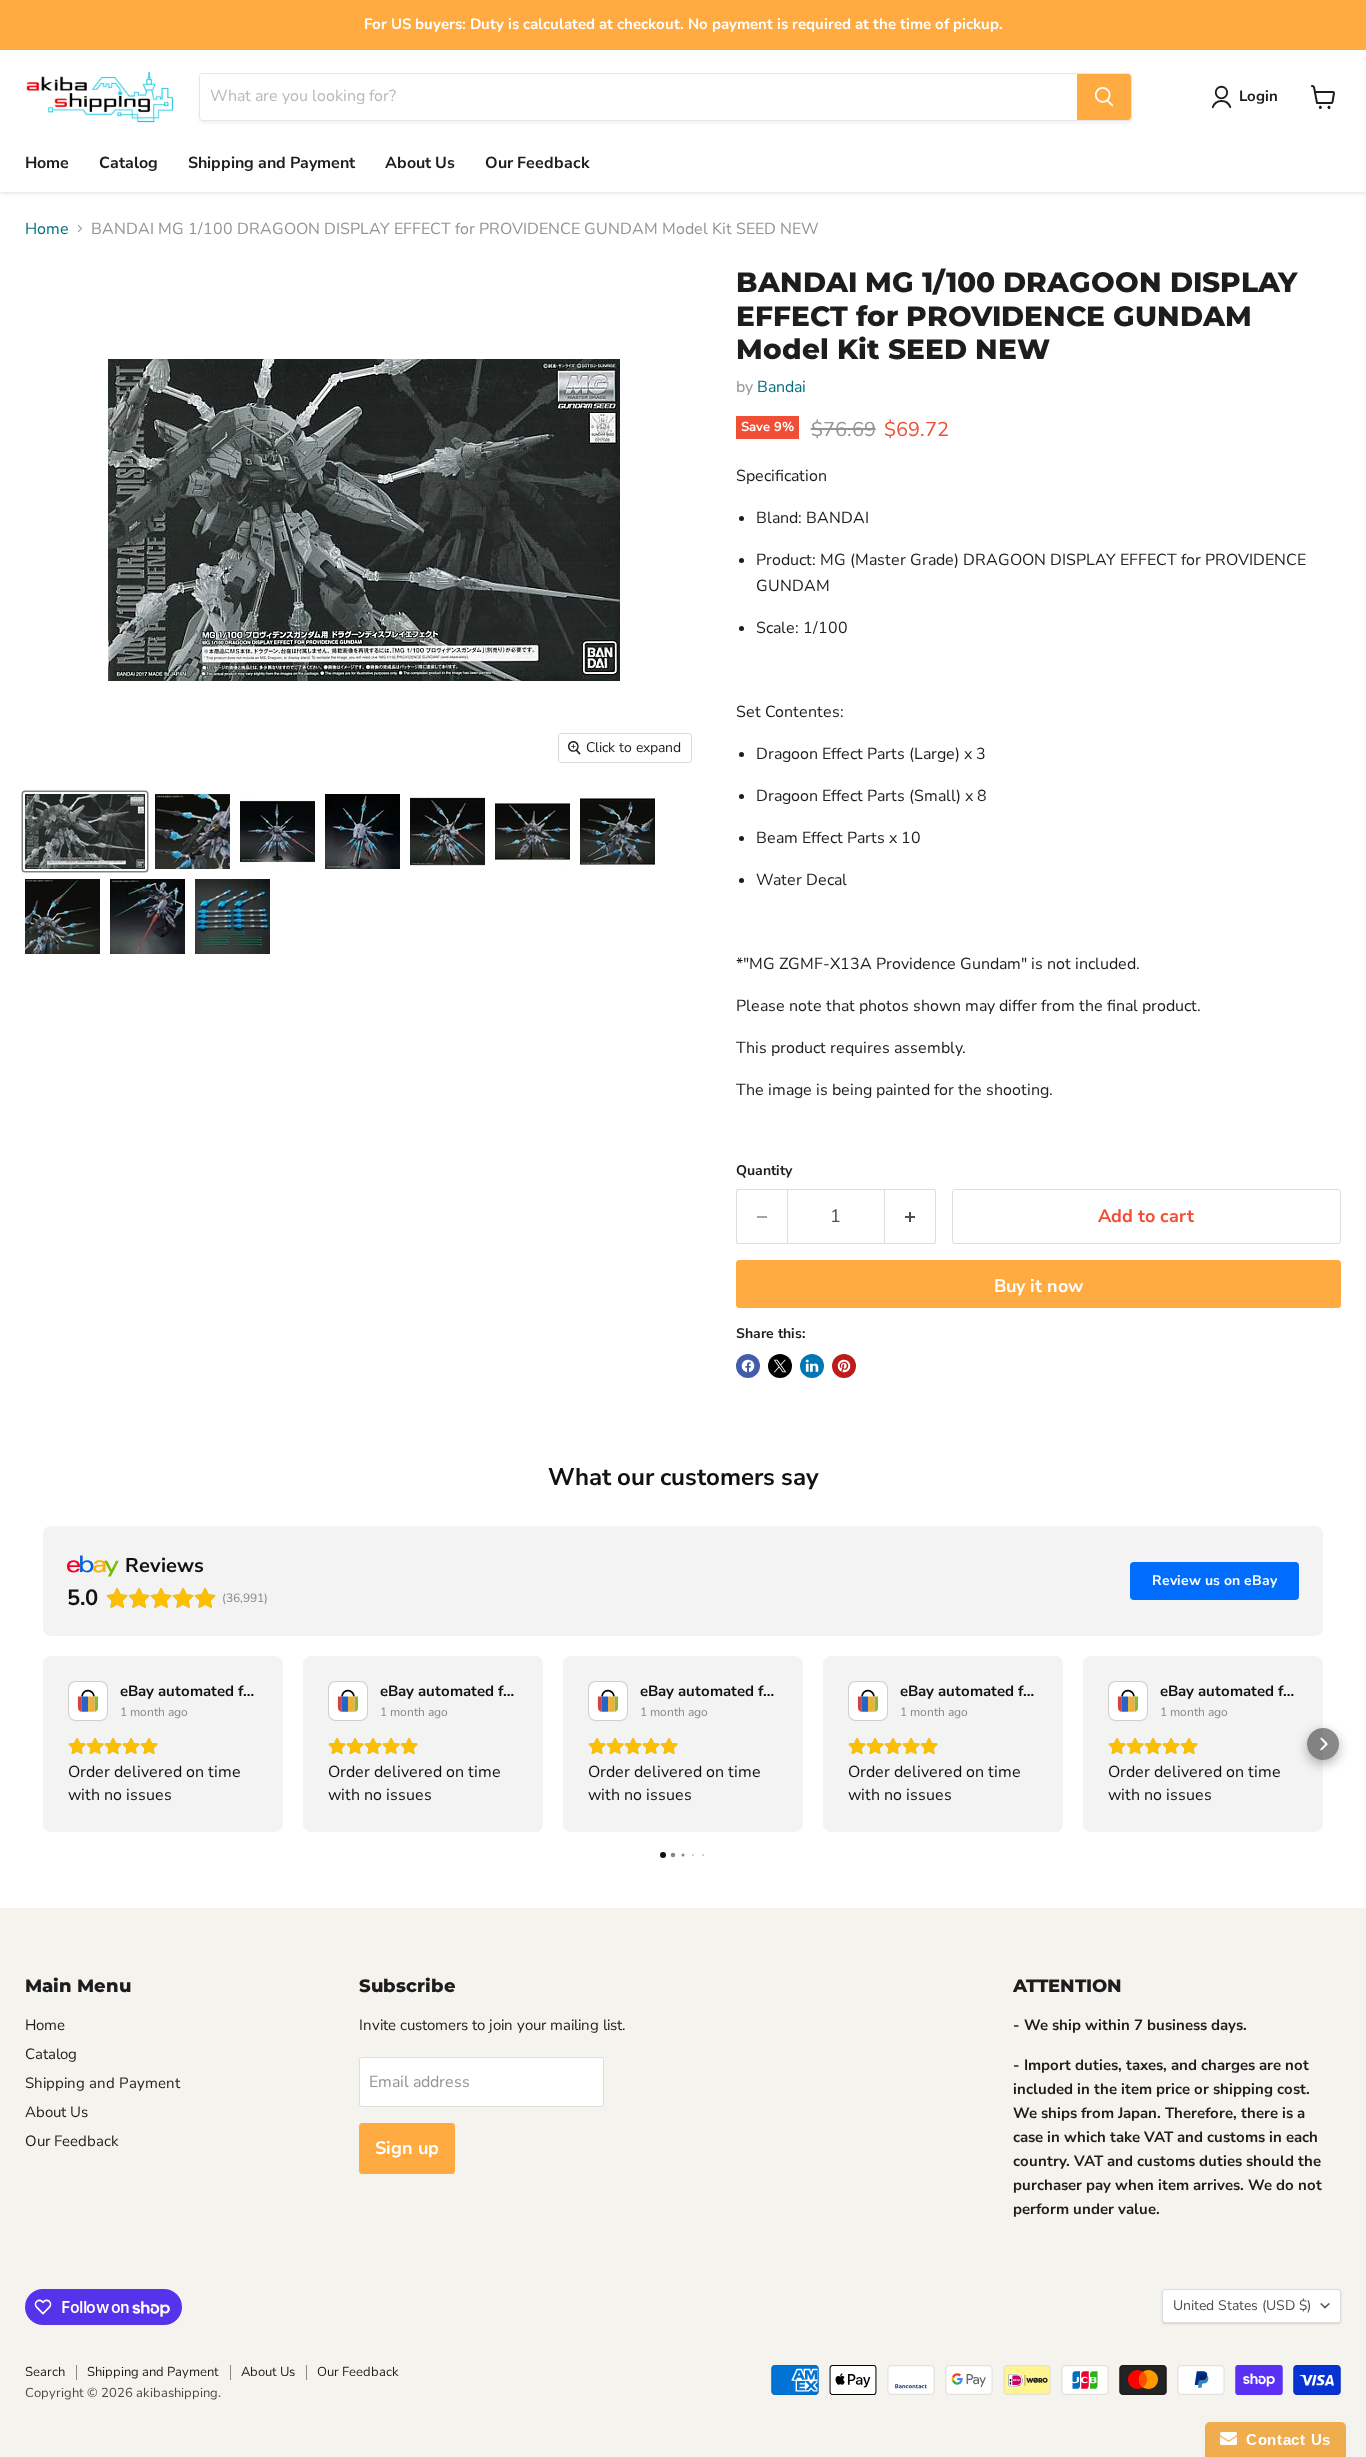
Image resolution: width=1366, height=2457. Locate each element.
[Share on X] (780, 1366)
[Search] (1104, 97)
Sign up (407, 2148)
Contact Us (1284, 2439)
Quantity (764, 1171)
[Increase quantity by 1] (910, 1216)
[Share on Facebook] (748, 1366)
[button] (43, 1744)
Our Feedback (537, 163)
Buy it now (1038, 1286)
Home (47, 163)
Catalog (128, 163)
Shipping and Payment (271, 163)
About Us (420, 163)
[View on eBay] (88, 1701)
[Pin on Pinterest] (844, 1366)
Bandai (781, 387)
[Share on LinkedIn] (812, 1366)
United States (1242, 2305)
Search (45, 2372)
